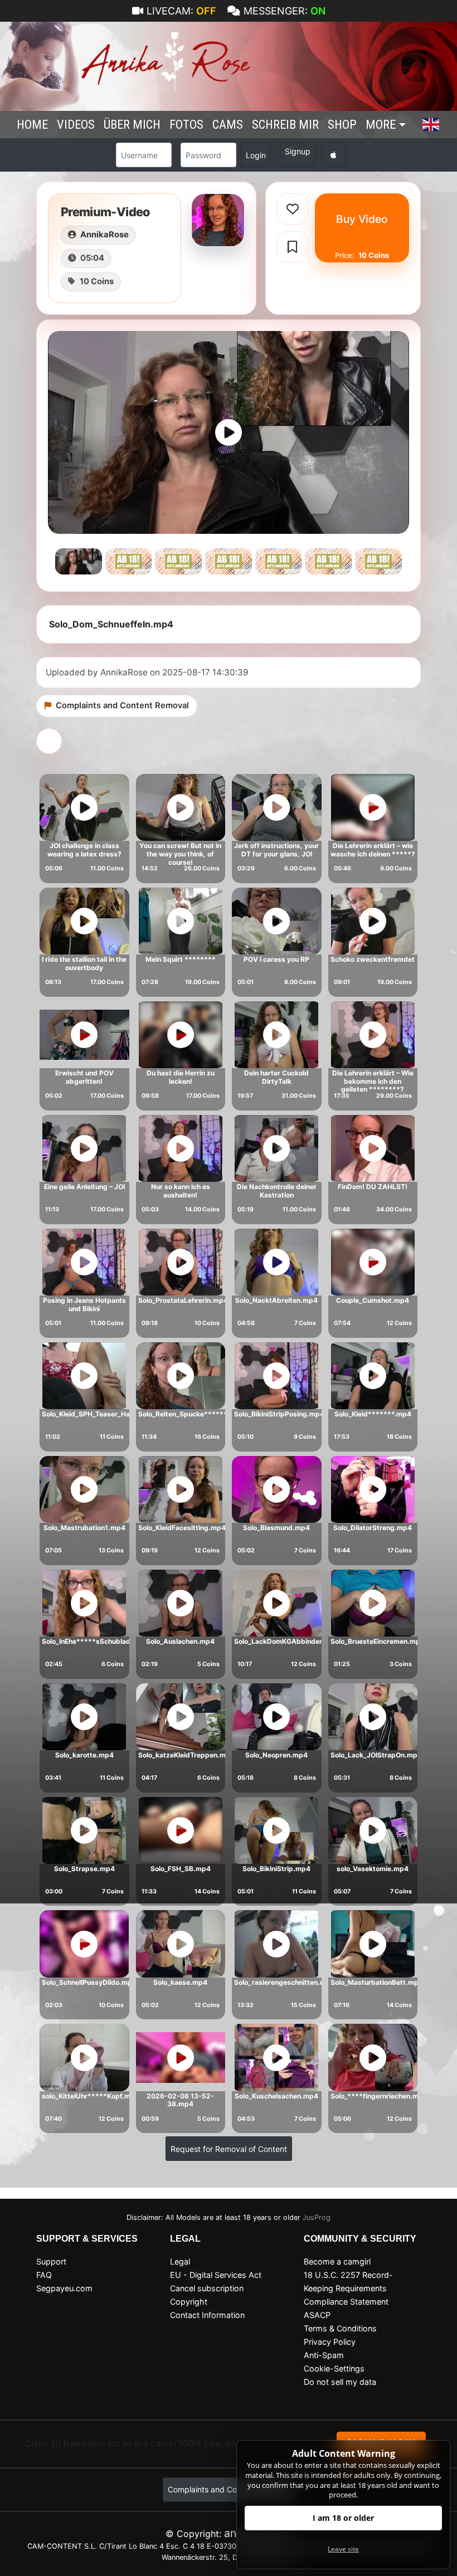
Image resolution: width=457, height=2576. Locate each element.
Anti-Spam (324, 2355)
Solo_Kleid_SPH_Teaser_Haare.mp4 (100, 1414)
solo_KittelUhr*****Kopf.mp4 (91, 2096)
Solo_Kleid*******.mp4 (373, 1414)
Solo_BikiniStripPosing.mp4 (279, 1414)
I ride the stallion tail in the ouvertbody (84, 963)
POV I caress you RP (276, 959)
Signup (298, 151)
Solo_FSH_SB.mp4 (181, 1869)
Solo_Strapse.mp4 (84, 1869)
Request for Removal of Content (229, 2149)
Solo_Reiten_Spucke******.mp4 (191, 1414)
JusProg (317, 2217)
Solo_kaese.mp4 (180, 1982)
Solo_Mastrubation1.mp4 (84, 1528)
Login (256, 155)
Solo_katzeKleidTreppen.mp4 (186, 1755)
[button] (431, 125)
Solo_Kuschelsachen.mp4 (276, 2096)
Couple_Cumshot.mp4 (373, 1300)
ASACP (317, 2315)
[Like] (293, 209)
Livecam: (181, 11)
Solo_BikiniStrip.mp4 (276, 1869)
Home (32, 124)
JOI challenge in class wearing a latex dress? (84, 850)
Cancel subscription (207, 2288)
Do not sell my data (340, 2382)
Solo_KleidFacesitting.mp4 (182, 1528)
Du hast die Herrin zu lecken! (181, 1077)
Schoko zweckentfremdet (373, 959)
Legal (180, 2261)
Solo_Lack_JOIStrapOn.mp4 (376, 1755)
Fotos (186, 124)
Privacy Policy (330, 2342)
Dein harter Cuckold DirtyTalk (276, 1077)
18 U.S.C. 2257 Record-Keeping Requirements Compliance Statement (348, 2288)
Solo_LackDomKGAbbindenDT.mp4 (292, 1641)
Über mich (132, 124)
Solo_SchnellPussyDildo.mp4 (89, 1982)
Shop (342, 124)
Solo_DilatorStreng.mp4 (373, 1528)
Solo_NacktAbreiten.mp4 (276, 1300)
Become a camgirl (337, 2261)
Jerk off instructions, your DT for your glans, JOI (276, 850)
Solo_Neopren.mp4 (276, 1755)
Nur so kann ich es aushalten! (181, 1191)
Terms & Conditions (340, 2328)
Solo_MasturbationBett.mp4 (377, 1982)
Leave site (343, 2549)
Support (51, 2261)
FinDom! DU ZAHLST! (373, 1187)
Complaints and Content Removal (229, 2489)
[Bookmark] (293, 247)
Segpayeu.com (64, 2288)
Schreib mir (285, 124)
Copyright (189, 2302)
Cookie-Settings (334, 2368)
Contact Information (207, 2315)
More (381, 124)
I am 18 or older (343, 2518)
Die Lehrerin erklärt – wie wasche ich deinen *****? (373, 850)
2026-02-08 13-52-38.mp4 (180, 2100)
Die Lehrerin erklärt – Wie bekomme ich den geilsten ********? (373, 1081)
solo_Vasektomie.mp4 (373, 1869)
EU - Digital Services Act (216, 2275)
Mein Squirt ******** (181, 959)
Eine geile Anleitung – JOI (84, 1187)
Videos (76, 124)
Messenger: (285, 11)
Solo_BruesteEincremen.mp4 (378, 1641)
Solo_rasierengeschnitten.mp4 (285, 1982)
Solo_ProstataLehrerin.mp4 (183, 1300)
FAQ (44, 2275)
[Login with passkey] (334, 155)
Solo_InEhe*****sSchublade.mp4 (97, 1641)
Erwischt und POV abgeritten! (84, 1077)
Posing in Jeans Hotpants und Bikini (84, 1304)
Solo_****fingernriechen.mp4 (379, 2096)
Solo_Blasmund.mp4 (276, 1528)
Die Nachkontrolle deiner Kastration (277, 1191)
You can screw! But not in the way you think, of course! (180, 854)
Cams (228, 124)
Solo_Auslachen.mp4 (180, 1641)
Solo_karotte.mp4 (84, 1755)
